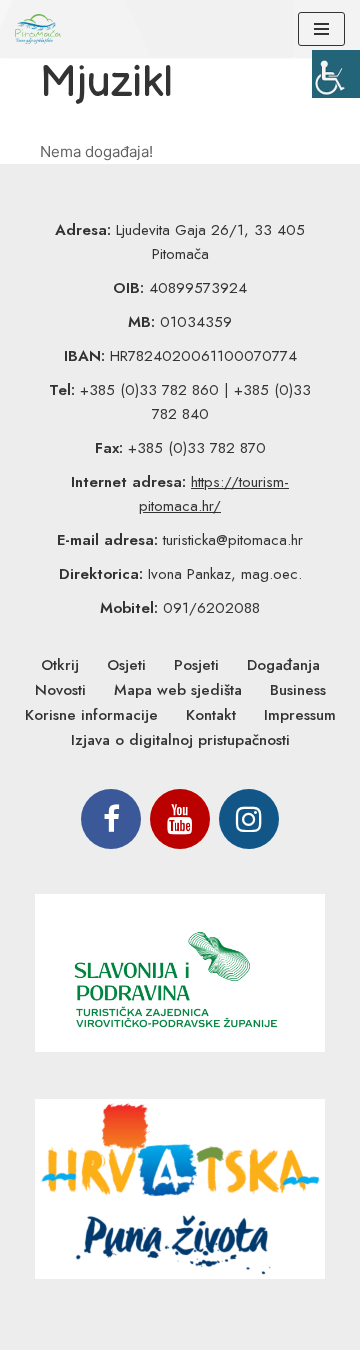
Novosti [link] (60, 690)
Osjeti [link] (126, 665)
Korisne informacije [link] (91, 715)
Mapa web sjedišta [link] (178, 690)
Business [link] (298, 690)
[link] (336, 74)
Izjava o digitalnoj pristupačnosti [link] (180, 740)
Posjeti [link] (196, 665)
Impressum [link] (300, 715)
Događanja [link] (283, 665)
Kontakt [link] (211, 715)
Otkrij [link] (60, 665)
